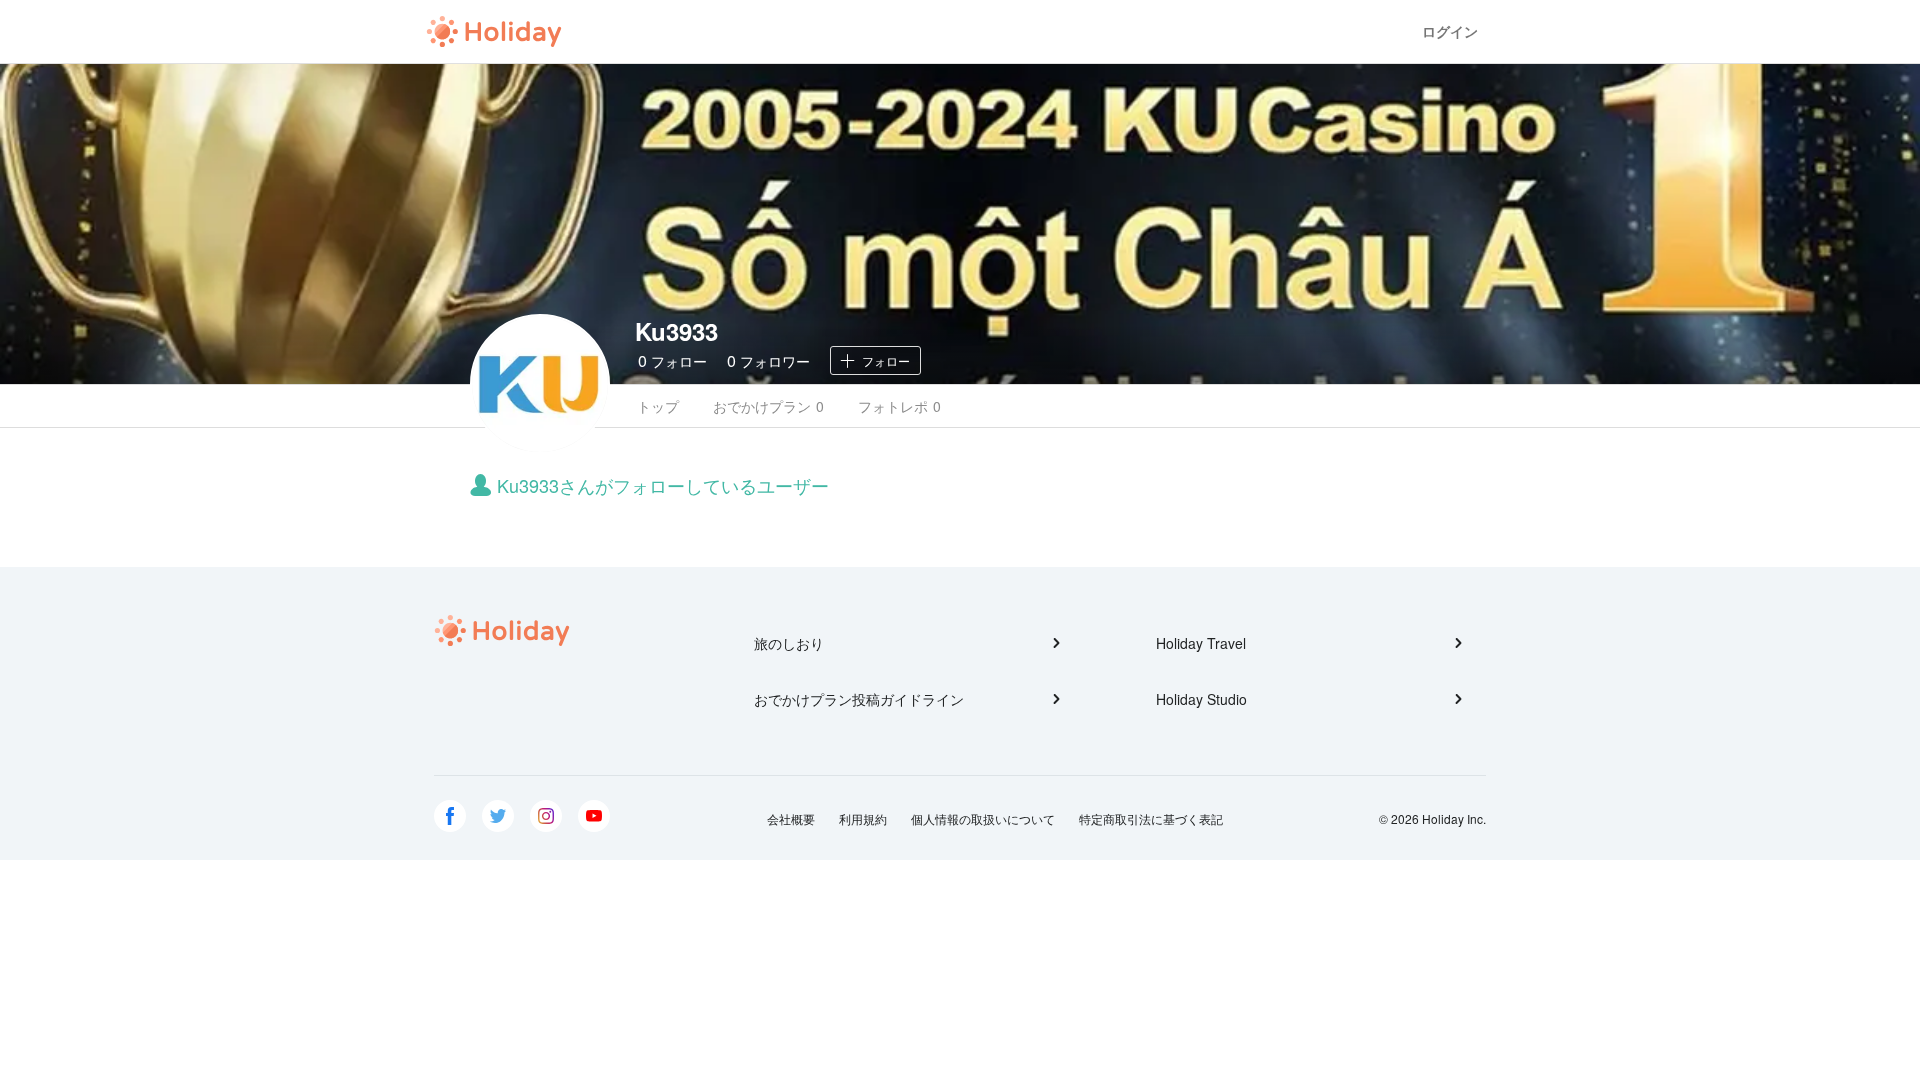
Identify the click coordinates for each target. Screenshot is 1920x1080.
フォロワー (768, 360)
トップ (658, 406)
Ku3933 (676, 331)
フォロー (672, 360)
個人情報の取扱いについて (983, 818)
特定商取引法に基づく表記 (1151, 818)
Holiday (494, 32)
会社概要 (791, 818)
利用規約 (863, 818)
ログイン (1450, 31)
